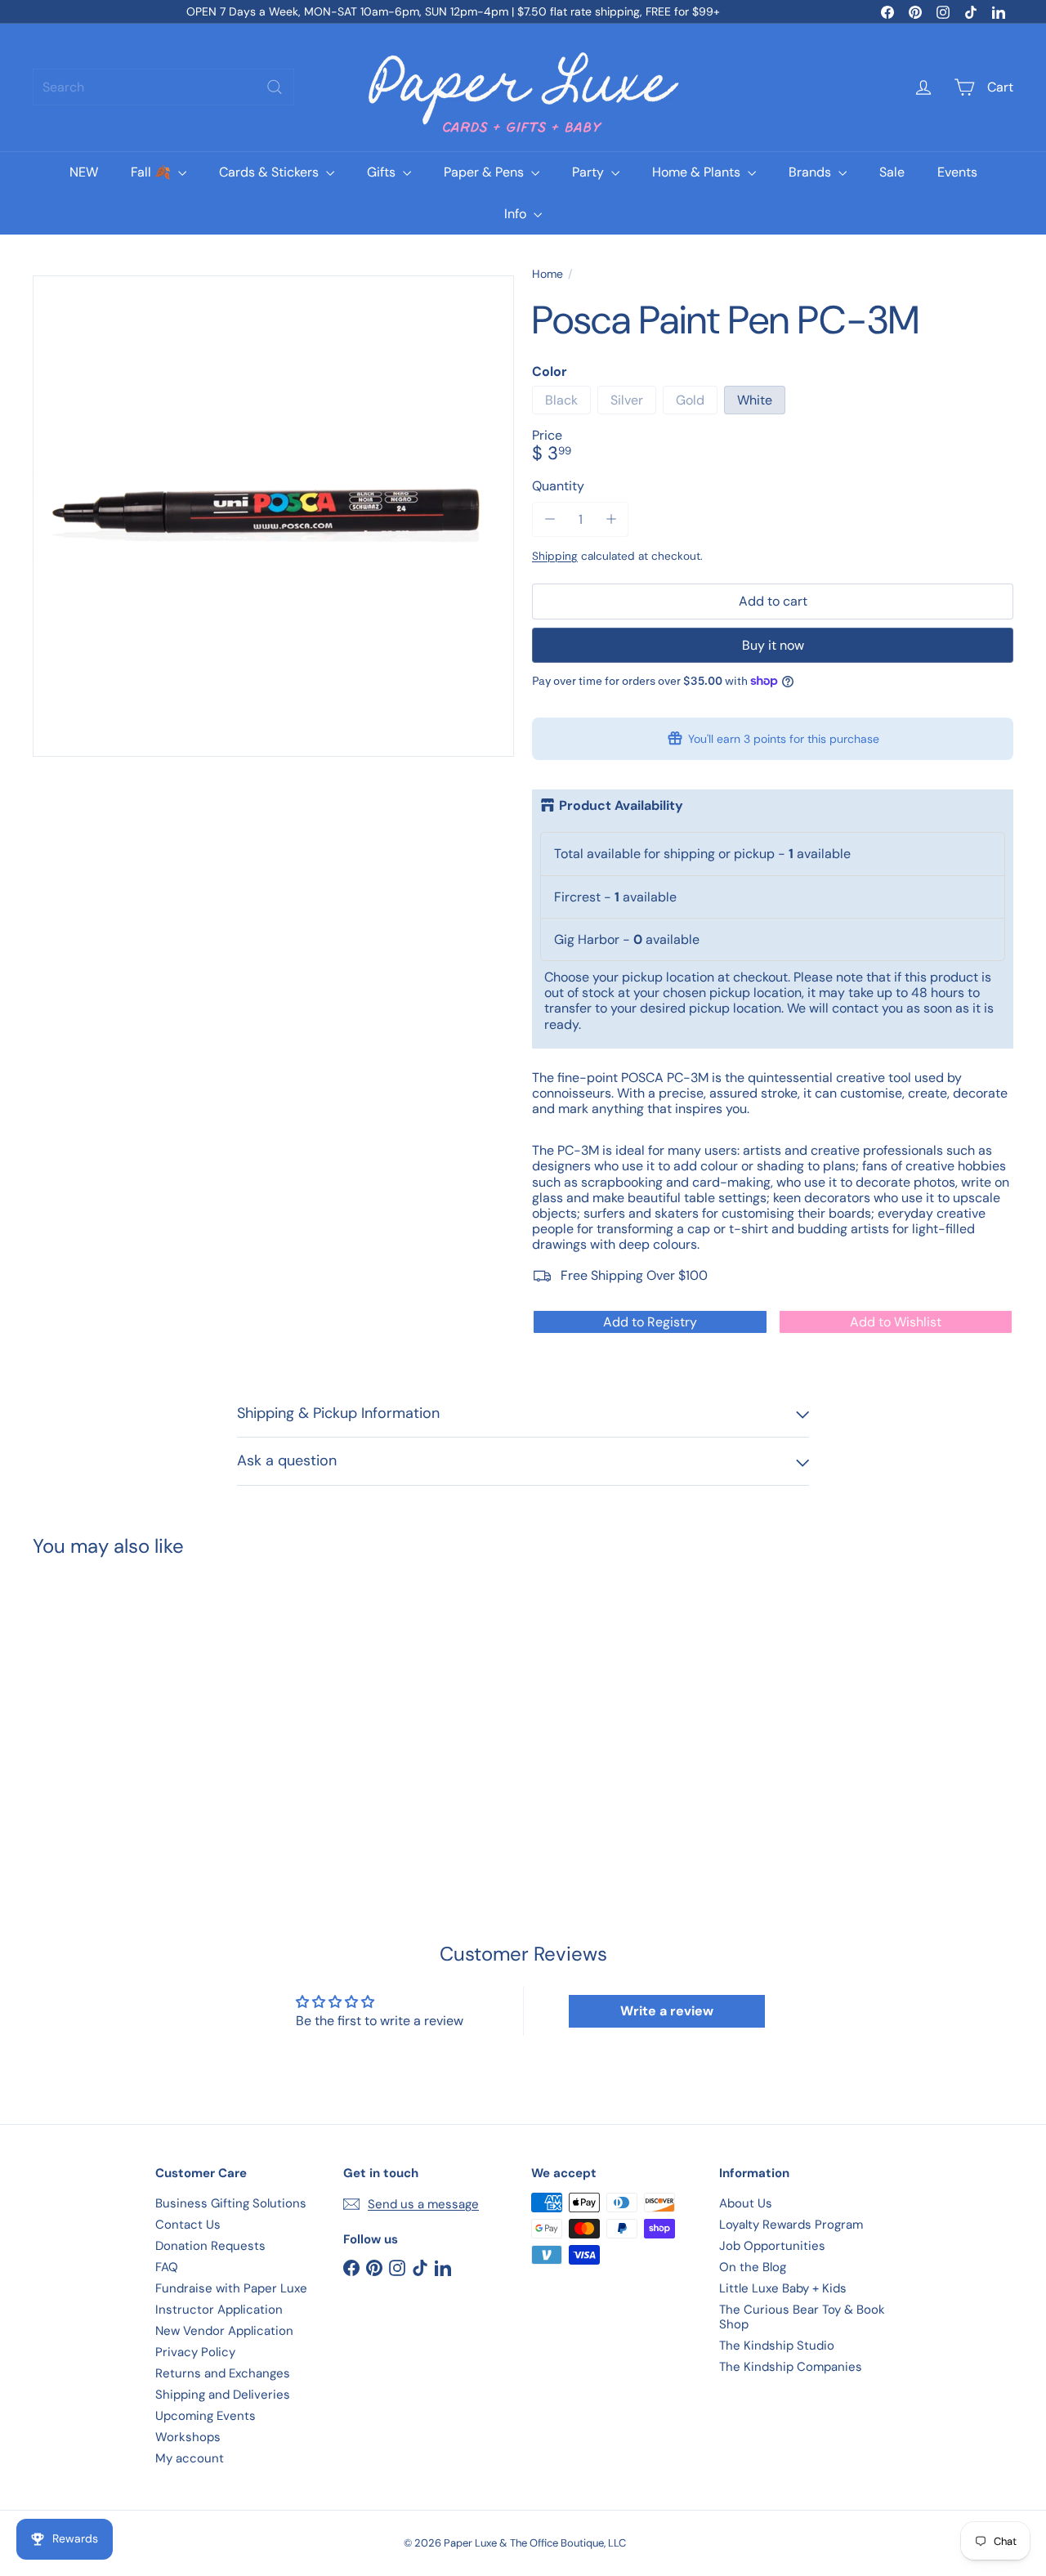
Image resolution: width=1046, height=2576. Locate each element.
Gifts (383, 172)
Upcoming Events (206, 2416)
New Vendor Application (224, 2331)
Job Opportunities (772, 2246)
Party (590, 172)
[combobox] (163, 87)
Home (548, 274)
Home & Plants (698, 172)
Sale (892, 172)
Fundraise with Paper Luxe (231, 2288)
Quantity (558, 486)
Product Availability (621, 806)
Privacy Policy (195, 2352)
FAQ (167, 2267)
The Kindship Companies (791, 2367)
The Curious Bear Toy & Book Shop (802, 2317)
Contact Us (188, 2225)
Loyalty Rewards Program (791, 2225)
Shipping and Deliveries (223, 2395)
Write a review (667, 2011)
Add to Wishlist (896, 1322)
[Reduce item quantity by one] (550, 519)
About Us (746, 2203)
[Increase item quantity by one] (611, 519)
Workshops (188, 2437)
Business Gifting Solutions (231, 2203)
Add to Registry (650, 1322)
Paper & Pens (485, 172)
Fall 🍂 (152, 172)
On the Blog (753, 2267)
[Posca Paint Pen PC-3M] (107, 1703)
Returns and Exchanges (223, 2373)
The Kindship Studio (777, 2346)
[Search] (275, 87)
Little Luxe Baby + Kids (783, 2288)
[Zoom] (273, 516)
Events (957, 172)
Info (517, 214)
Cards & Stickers (270, 172)
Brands (811, 172)
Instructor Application (219, 2310)
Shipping (555, 556)
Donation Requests (210, 2246)
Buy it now (773, 645)
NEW (84, 172)
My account (190, 2458)
